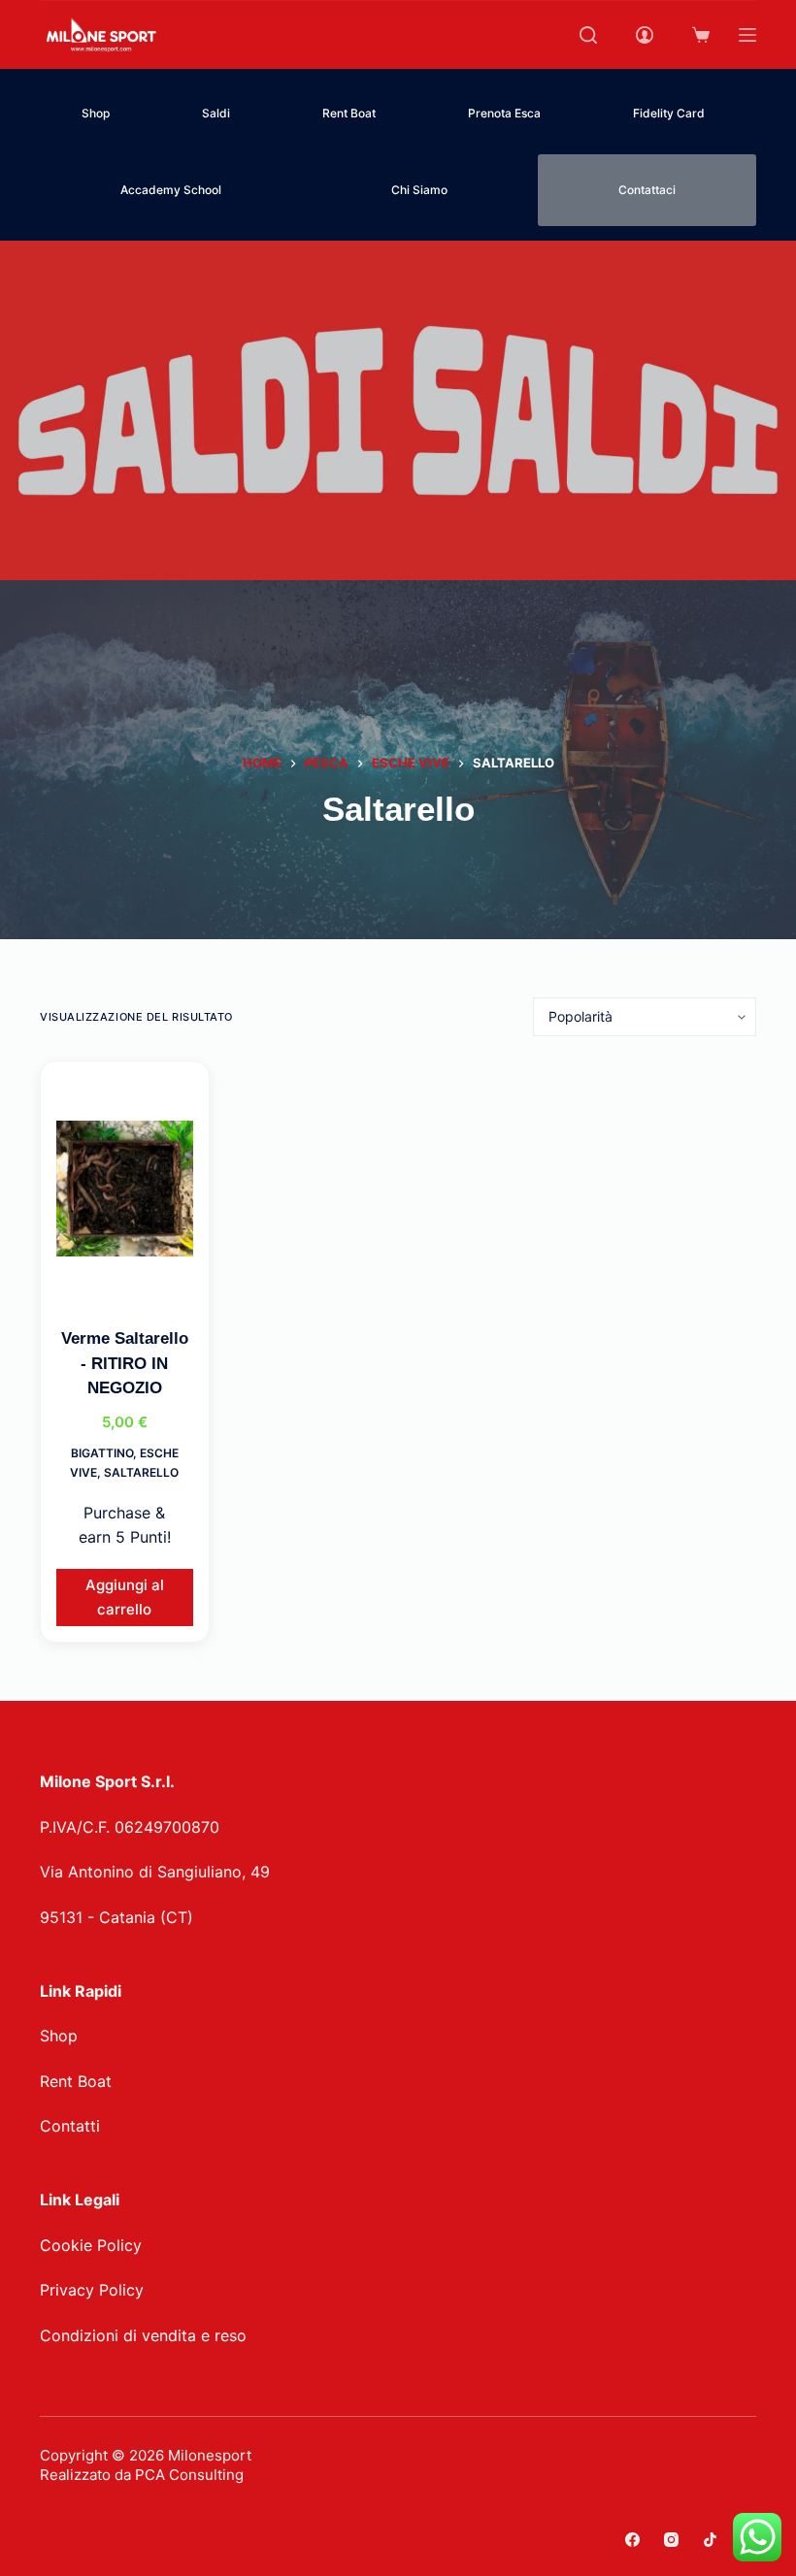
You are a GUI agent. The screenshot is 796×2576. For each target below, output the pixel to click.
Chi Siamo (419, 190)
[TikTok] (710, 2540)
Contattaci (647, 190)
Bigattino (102, 1453)
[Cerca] (588, 35)
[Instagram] (671, 2540)
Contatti (70, 2126)
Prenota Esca (504, 113)
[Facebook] (632, 2540)
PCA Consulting (189, 2475)
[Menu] (747, 35)
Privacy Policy (92, 2290)
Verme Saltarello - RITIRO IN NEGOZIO (125, 1363)
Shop (96, 113)
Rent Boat (349, 113)
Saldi (216, 113)
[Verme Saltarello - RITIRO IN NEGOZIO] (125, 1189)
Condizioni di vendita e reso (143, 2335)
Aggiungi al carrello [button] (125, 1597)
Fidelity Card (669, 113)
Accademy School (171, 190)
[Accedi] (645, 35)
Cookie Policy (91, 2245)
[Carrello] (701, 35)
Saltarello (141, 1472)
